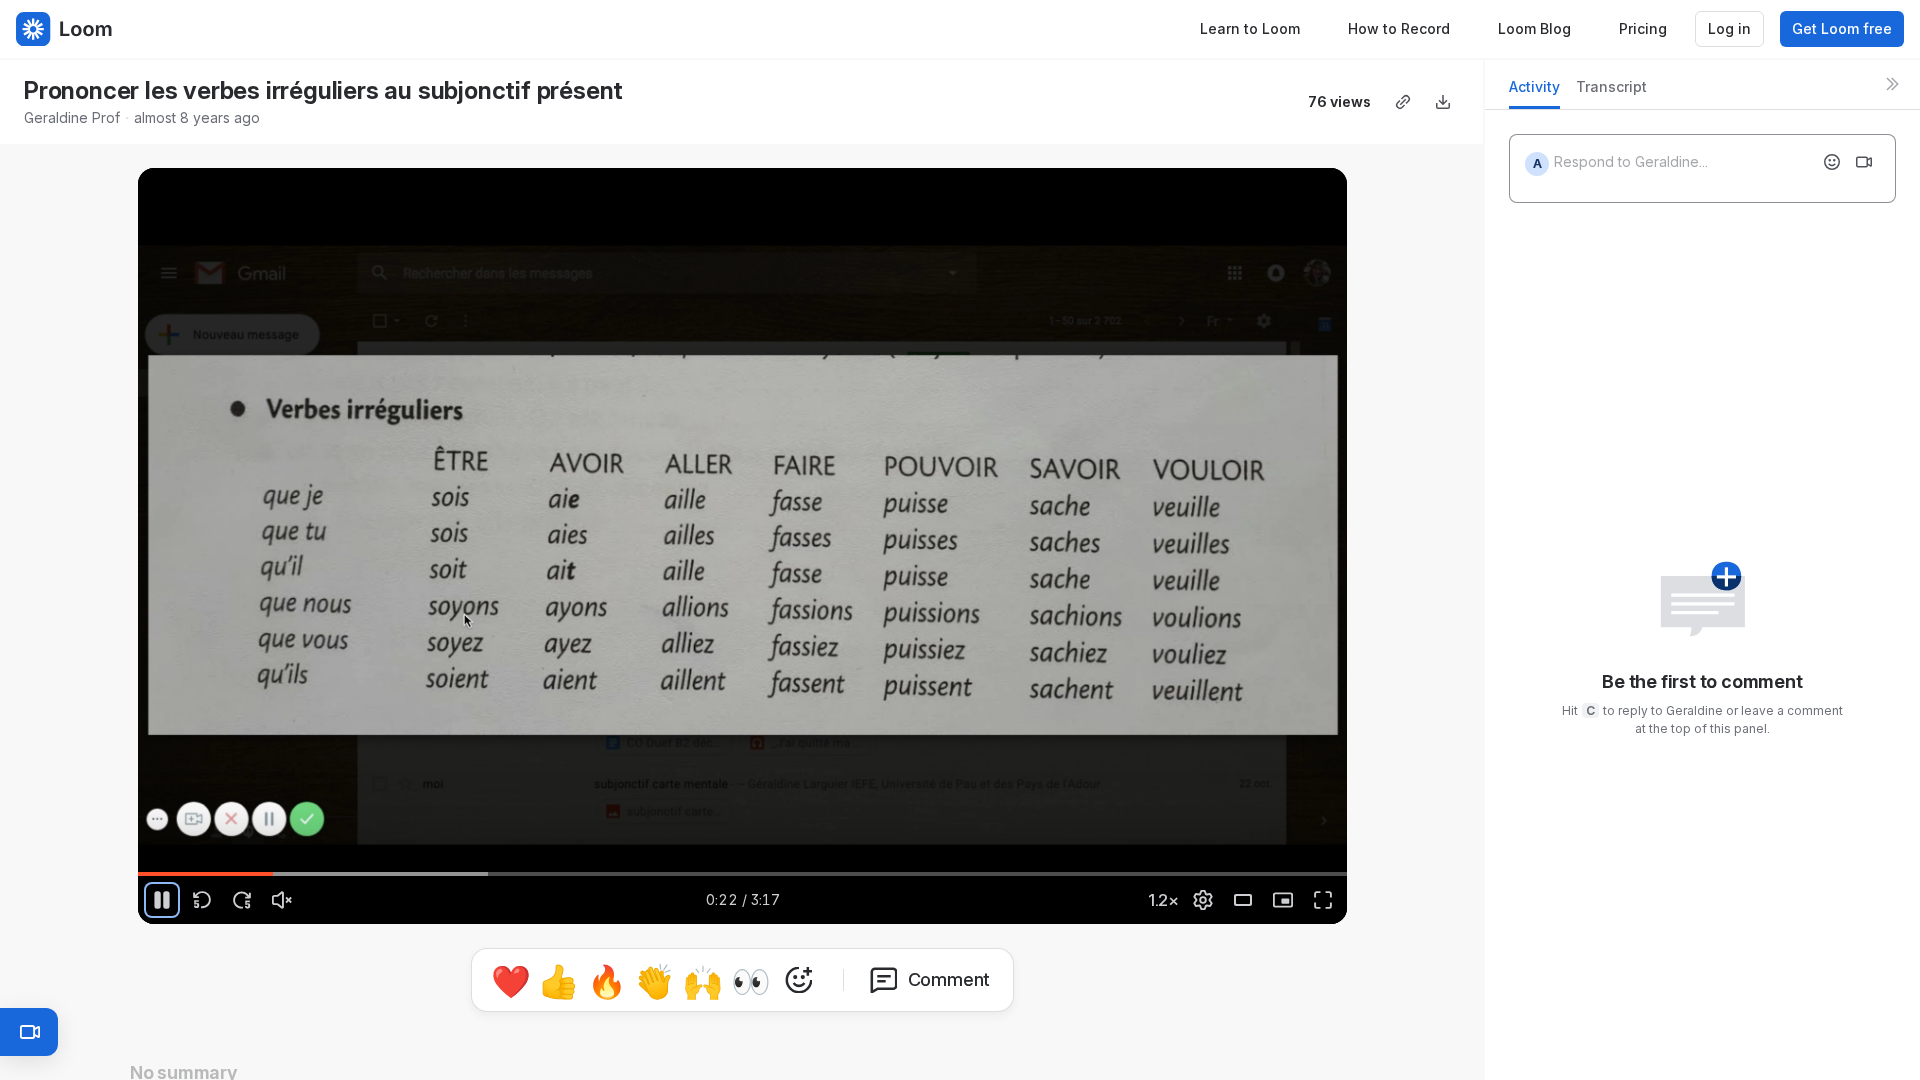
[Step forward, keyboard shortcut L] (242, 900)
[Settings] (1203, 900)
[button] (1339, 862)
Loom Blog (1534, 28)
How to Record (1399, 28)
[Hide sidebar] (1892, 84)
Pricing (1643, 28)
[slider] (743, 874)
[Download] (1443, 102)
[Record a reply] (1864, 162)
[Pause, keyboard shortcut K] (162, 900)
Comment (949, 979)
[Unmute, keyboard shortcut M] (282, 900)
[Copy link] (1403, 102)
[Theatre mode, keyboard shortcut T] (1243, 900)
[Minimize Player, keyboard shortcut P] (1283, 900)
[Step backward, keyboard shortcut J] (202, 900)
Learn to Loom (1250, 28)
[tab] (1534, 92)
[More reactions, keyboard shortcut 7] (799, 980)
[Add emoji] (1832, 162)
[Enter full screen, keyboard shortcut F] (1323, 900)
